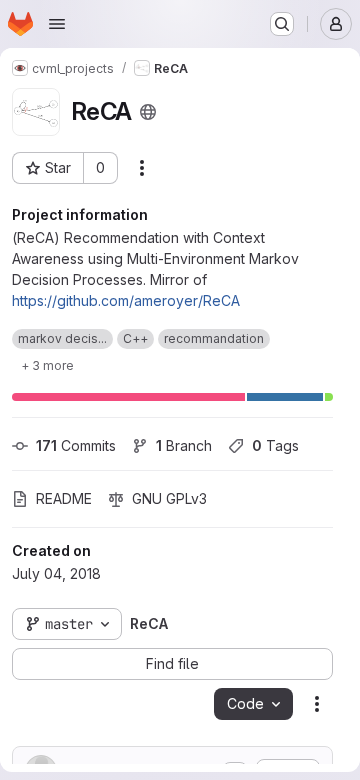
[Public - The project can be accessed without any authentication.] (148, 112)
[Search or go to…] (282, 24)
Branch (184, 445)
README (64, 498)
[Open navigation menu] (57, 24)
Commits (76, 445)
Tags (275, 445)
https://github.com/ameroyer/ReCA (126, 300)
